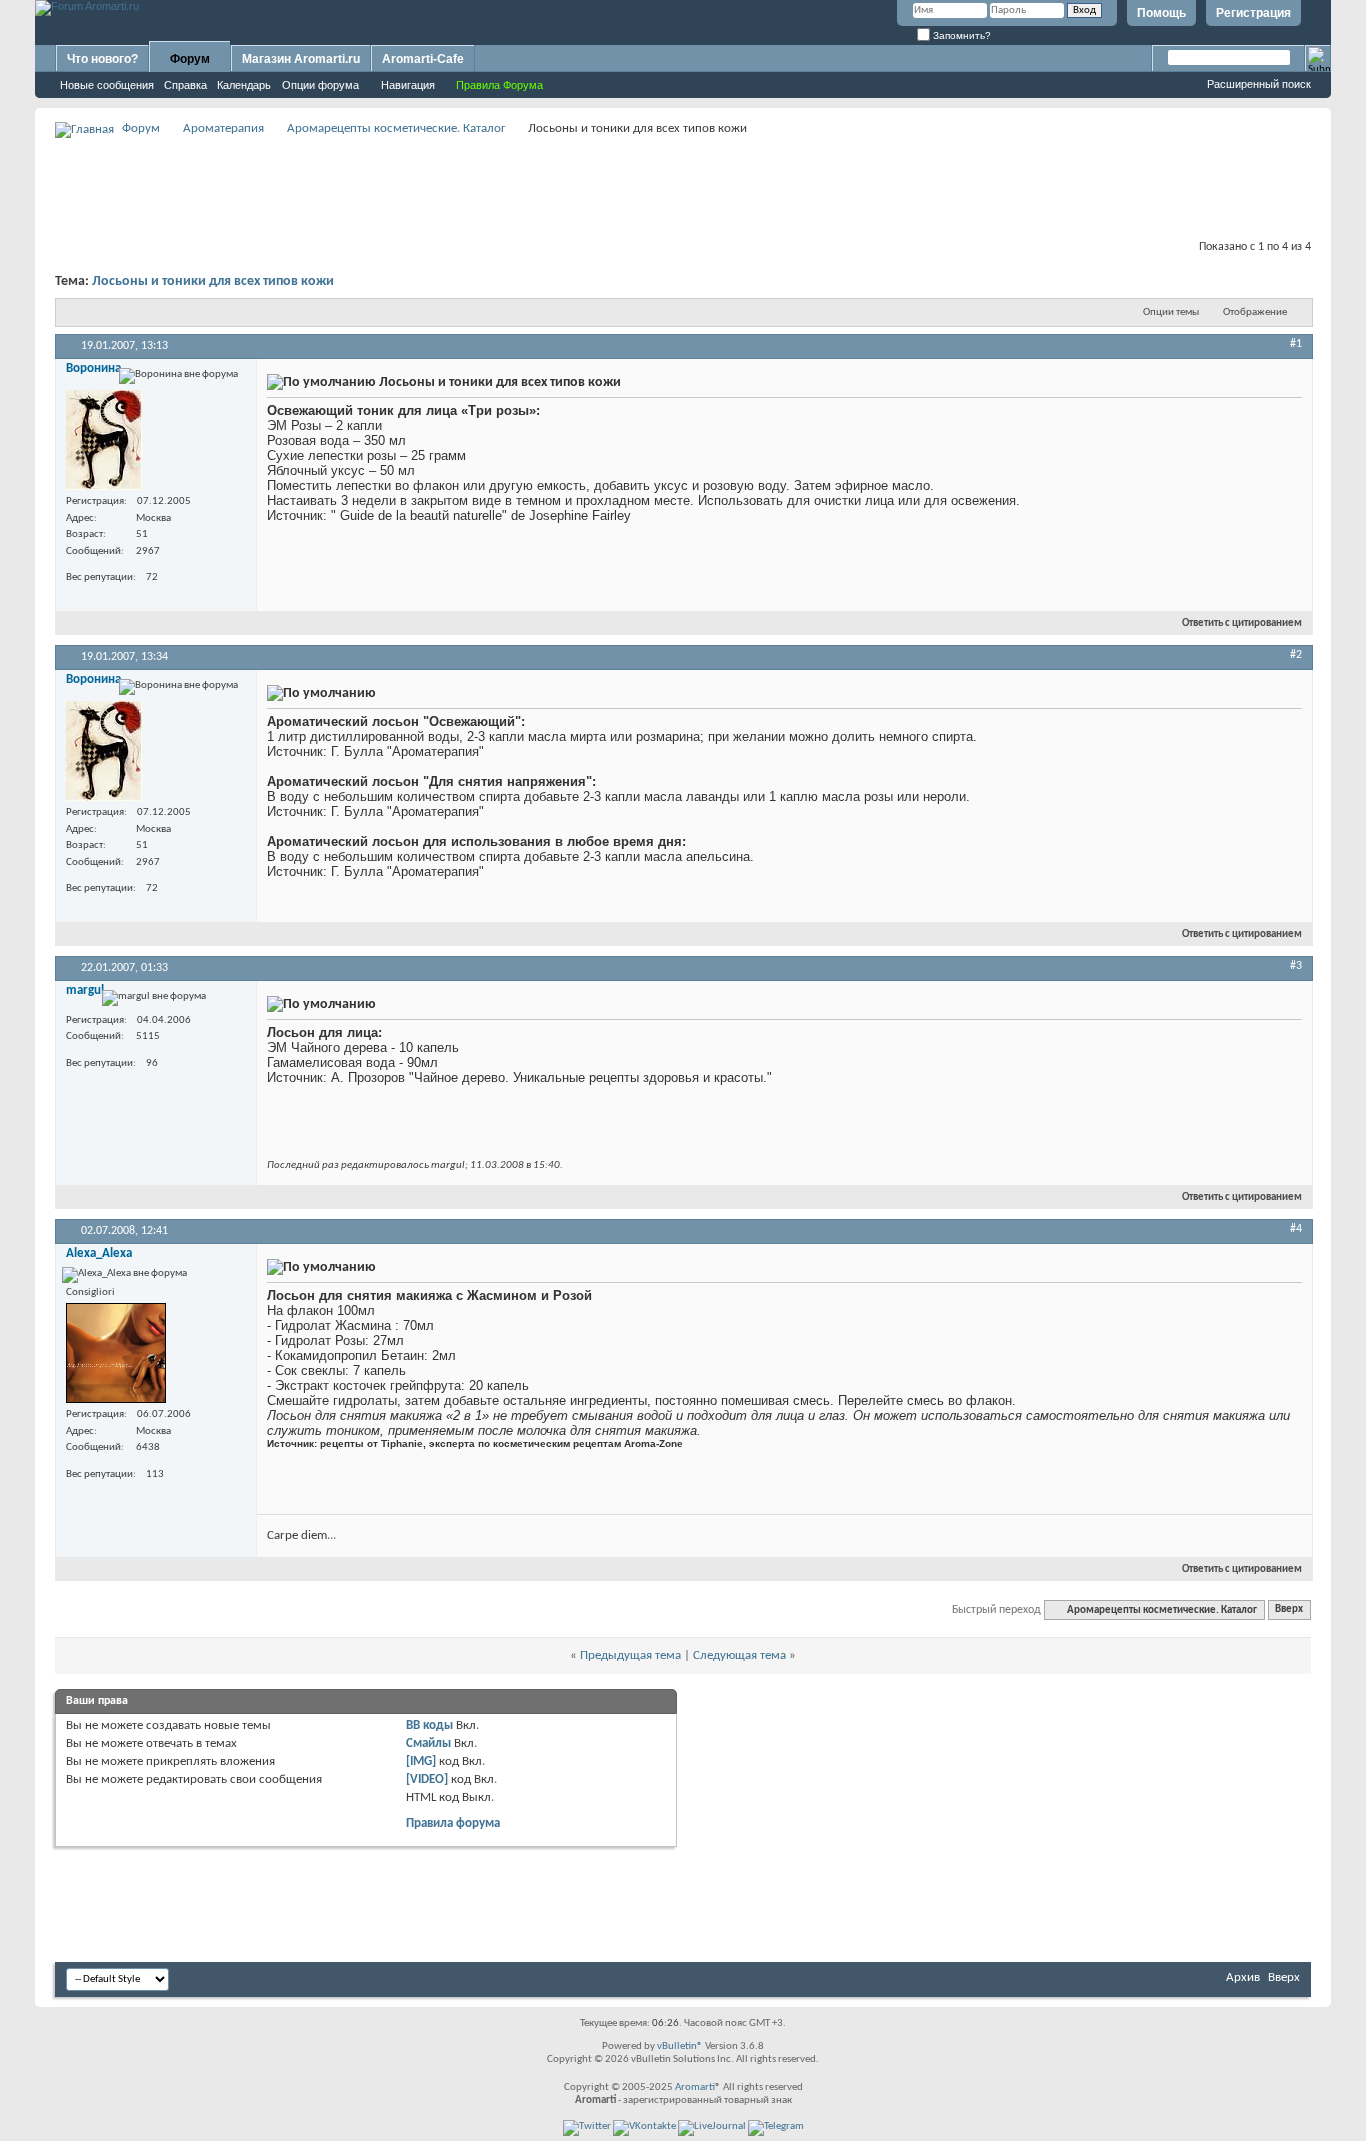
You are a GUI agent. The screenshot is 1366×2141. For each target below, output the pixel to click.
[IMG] (421, 1761)
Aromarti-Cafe (423, 59)
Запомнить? (960, 35)
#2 (1296, 655)
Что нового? (102, 59)
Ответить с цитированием (1242, 623)
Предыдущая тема (630, 1655)
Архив (1243, 1977)
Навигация (408, 85)
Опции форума (320, 85)
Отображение (1255, 312)
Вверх (1289, 1610)
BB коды (429, 1725)
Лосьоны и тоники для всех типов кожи (213, 281)
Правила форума (453, 1823)
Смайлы (428, 1743)
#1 (1296, 344)
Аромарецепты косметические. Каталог (396, 128)
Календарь (244, 85)
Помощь (1161, 13)
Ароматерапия (223, 128)
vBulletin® (680, 2046)
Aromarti (695, 2087)
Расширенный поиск (1259, 84)
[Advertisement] (683, 186)
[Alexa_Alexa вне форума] (116, 1353)
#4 (1296, 1229)
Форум (190, 59)
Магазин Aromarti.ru (301, 59)
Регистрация (1253, 13)
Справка (185, 85)
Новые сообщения (107, 85)
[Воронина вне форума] (104, 440)
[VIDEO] (427, 1779)
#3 (1296, 966)
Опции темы (1171, 312)
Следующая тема (739, 1655)
